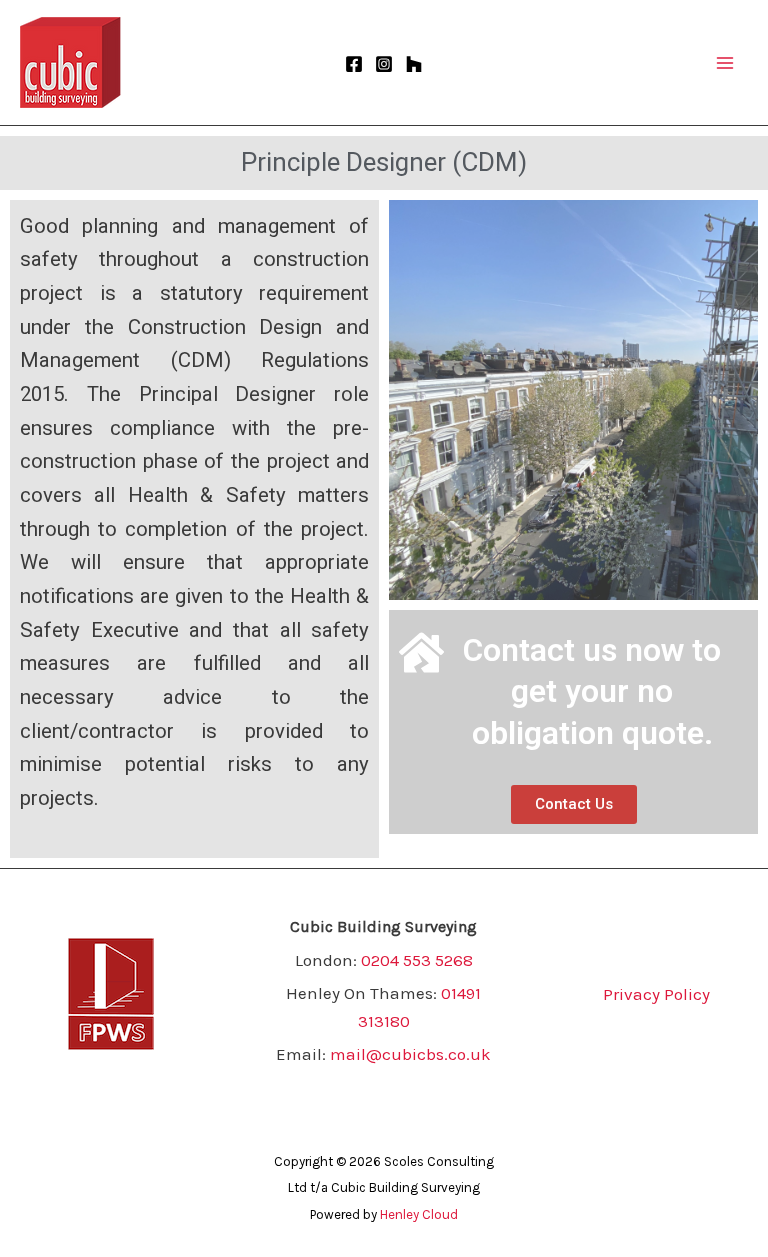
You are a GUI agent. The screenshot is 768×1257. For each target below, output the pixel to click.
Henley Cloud (419, 1214)
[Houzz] (414, 64)
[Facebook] (354, 64)
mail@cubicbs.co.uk (410, 1054)
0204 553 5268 (417, 960)
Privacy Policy (656, 994)
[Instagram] (384, 64)
